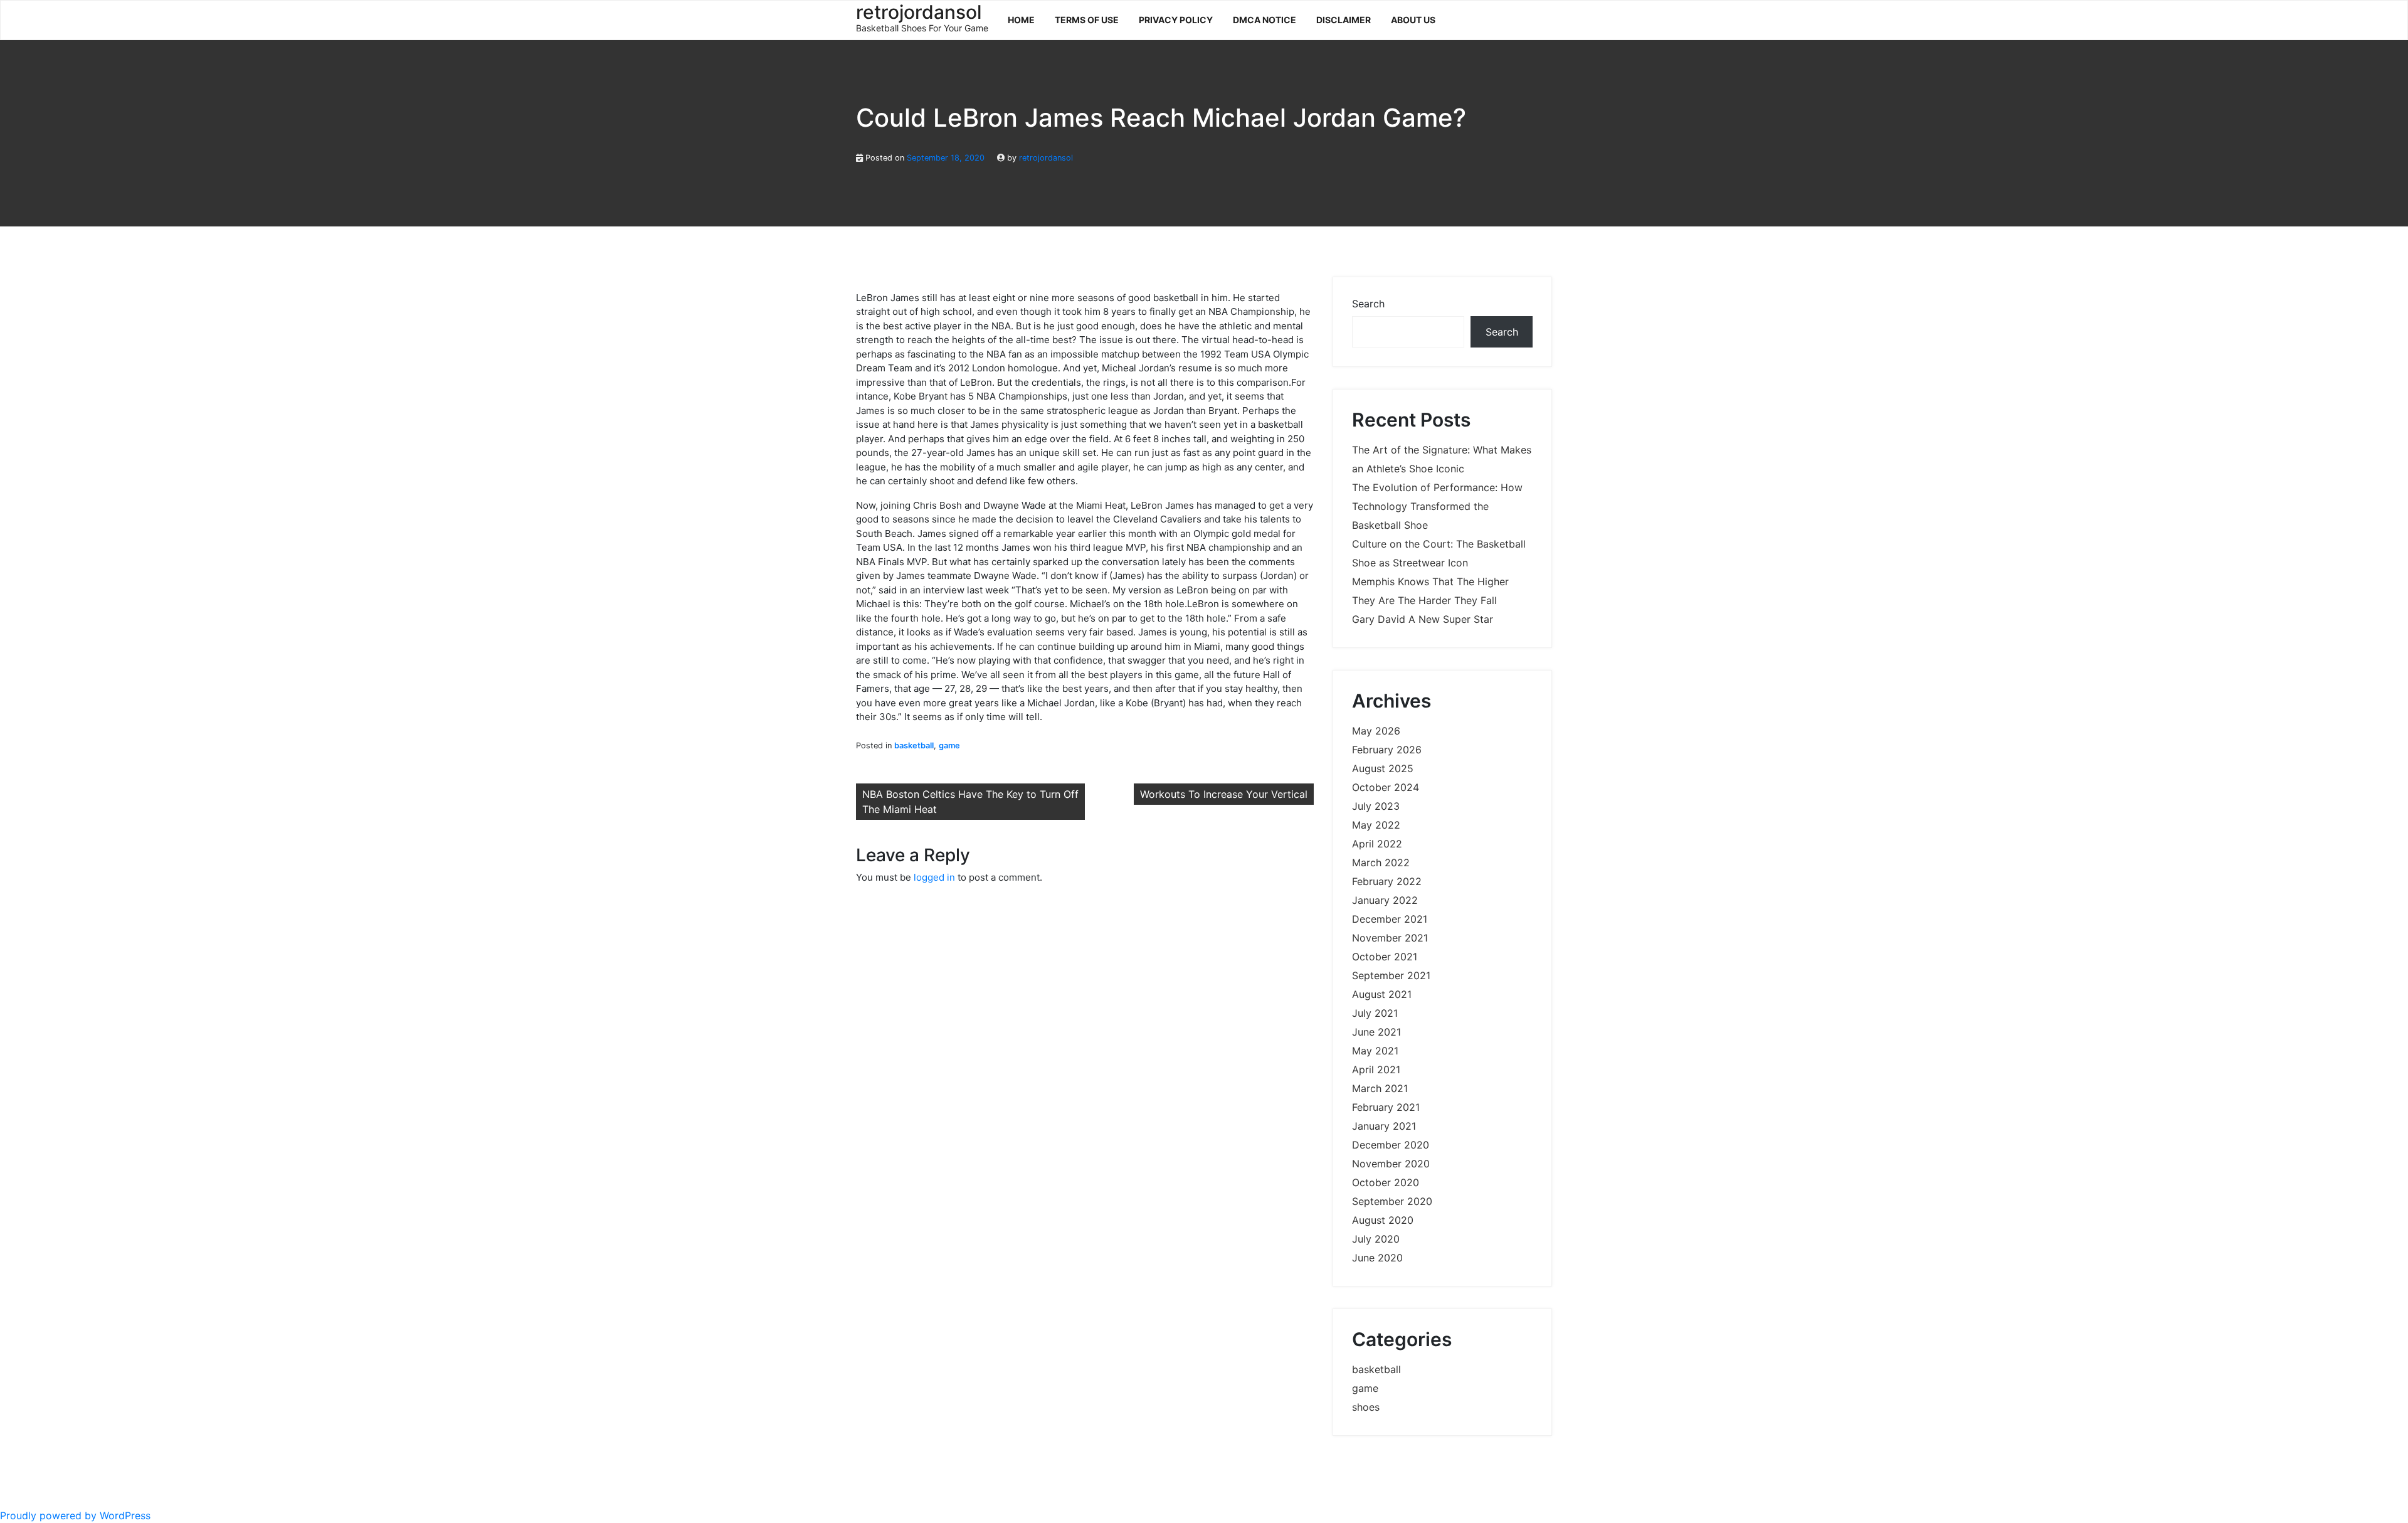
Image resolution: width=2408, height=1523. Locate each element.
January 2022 (1385, 900)
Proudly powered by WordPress (75, 1515)
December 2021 (1390, 919)
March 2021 (1380, 1088)
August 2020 (1383, 1220)
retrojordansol (1046, 158)
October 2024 (1386, 787)
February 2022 (1387, 881)
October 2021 (1385, 957)
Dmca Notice (1265, 20)
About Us (1413, 20)
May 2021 (1375, 1051)
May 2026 (1376, 731)
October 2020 (1386, 1182)
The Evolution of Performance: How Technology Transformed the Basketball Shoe (1437, 506)
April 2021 (1376, 1069)
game (949, 746)
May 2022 (1376, 825)
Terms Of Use (1087, 20)
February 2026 (1387, 750)
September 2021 (1391, 975)
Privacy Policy (1176, 20)
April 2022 (1377, 844)
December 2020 (1391, 1145)
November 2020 (1391, 1164)
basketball (914, 746)
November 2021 (1390, 938)
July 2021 (1375, 1013)
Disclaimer (1344, 20)
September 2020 (1392, 1201)
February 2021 (1386, 1107)
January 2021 (1384, 1126)
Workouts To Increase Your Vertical (1224, 794)
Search (1368, 304)
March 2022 (1381, 862)
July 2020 (1376, 1239)
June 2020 (1377, 1258)
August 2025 (1383, 768)
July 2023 (1376, 806)
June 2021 (1376, 1032)
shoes (1366, 1407)
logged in (934, 877)
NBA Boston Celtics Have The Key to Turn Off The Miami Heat (970, 802)
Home (1021, 20)
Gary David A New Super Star (1423, 619)
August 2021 (1382, 994)
